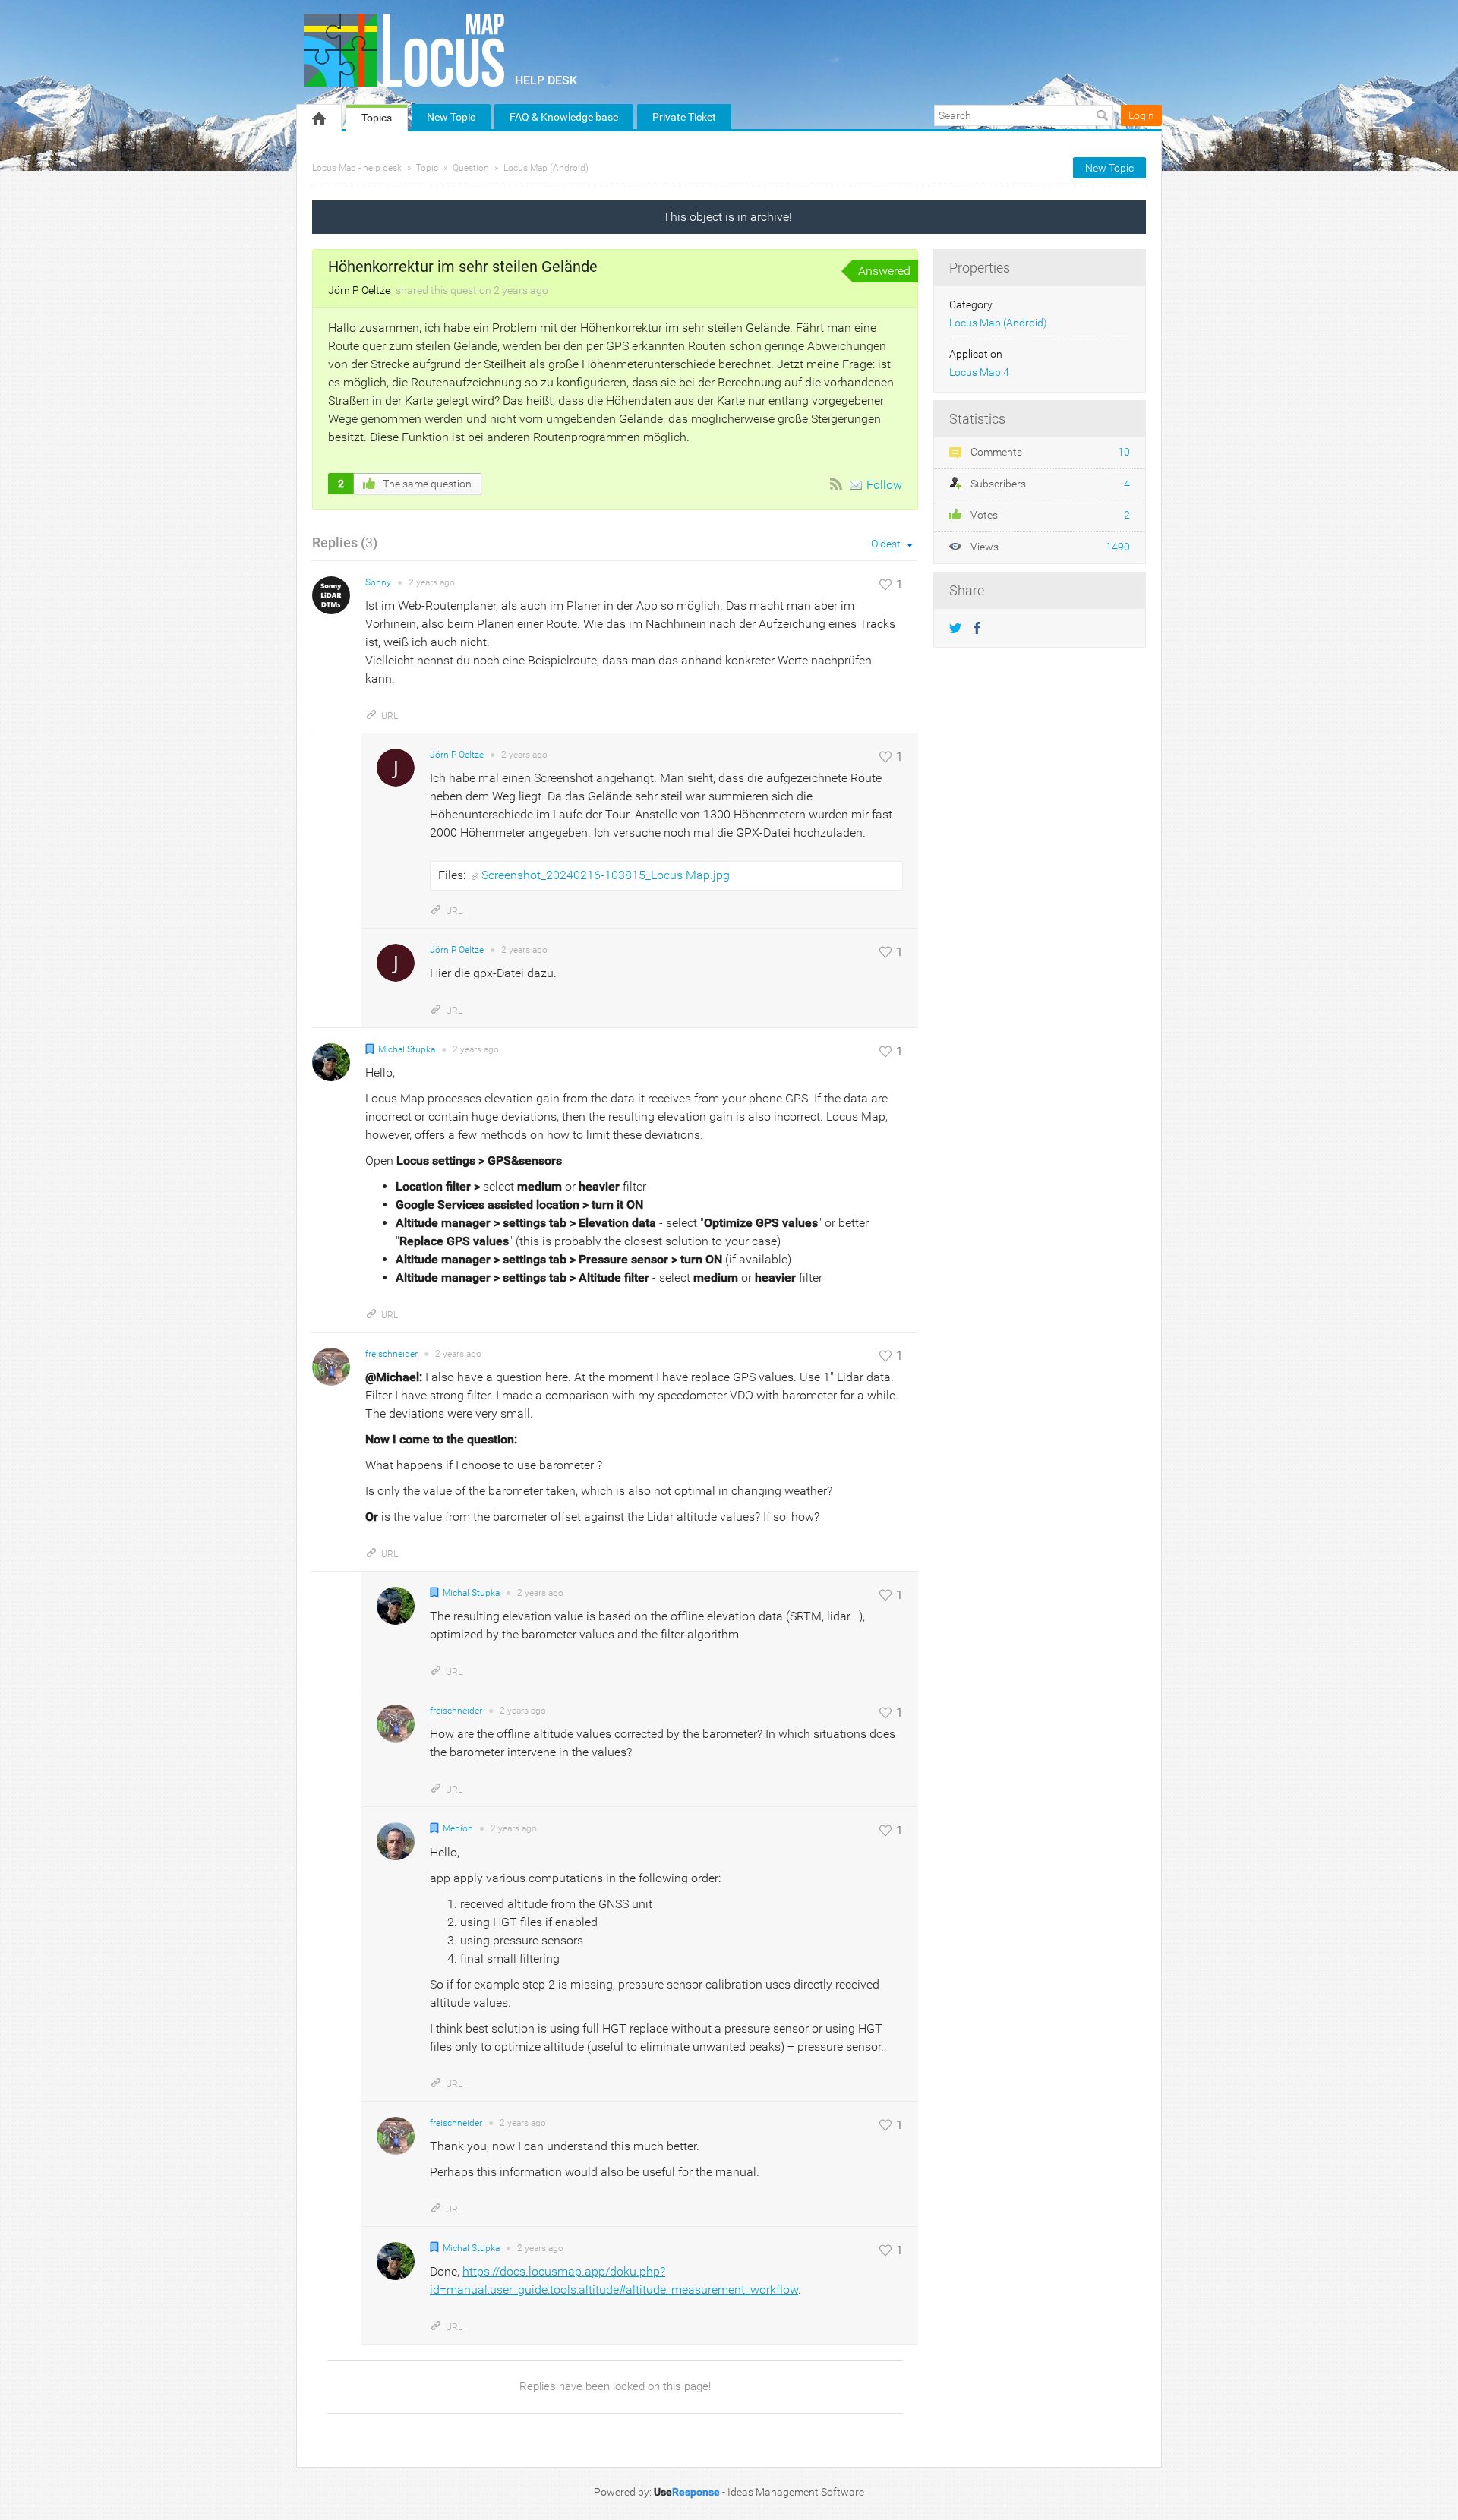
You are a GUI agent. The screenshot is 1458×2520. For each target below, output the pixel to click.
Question (471, 168)
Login (1141, 115)
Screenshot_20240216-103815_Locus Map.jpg (606, 875)
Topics (377, 118)
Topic (427, 168)
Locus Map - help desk (357, 168)
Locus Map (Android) (546, 168)
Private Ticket (684, 117)
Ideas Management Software (796, 2492)
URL (390, 716)
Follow (884, 485)
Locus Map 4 (979, 372)
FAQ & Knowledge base (564, 117)
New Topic (451, 117)
